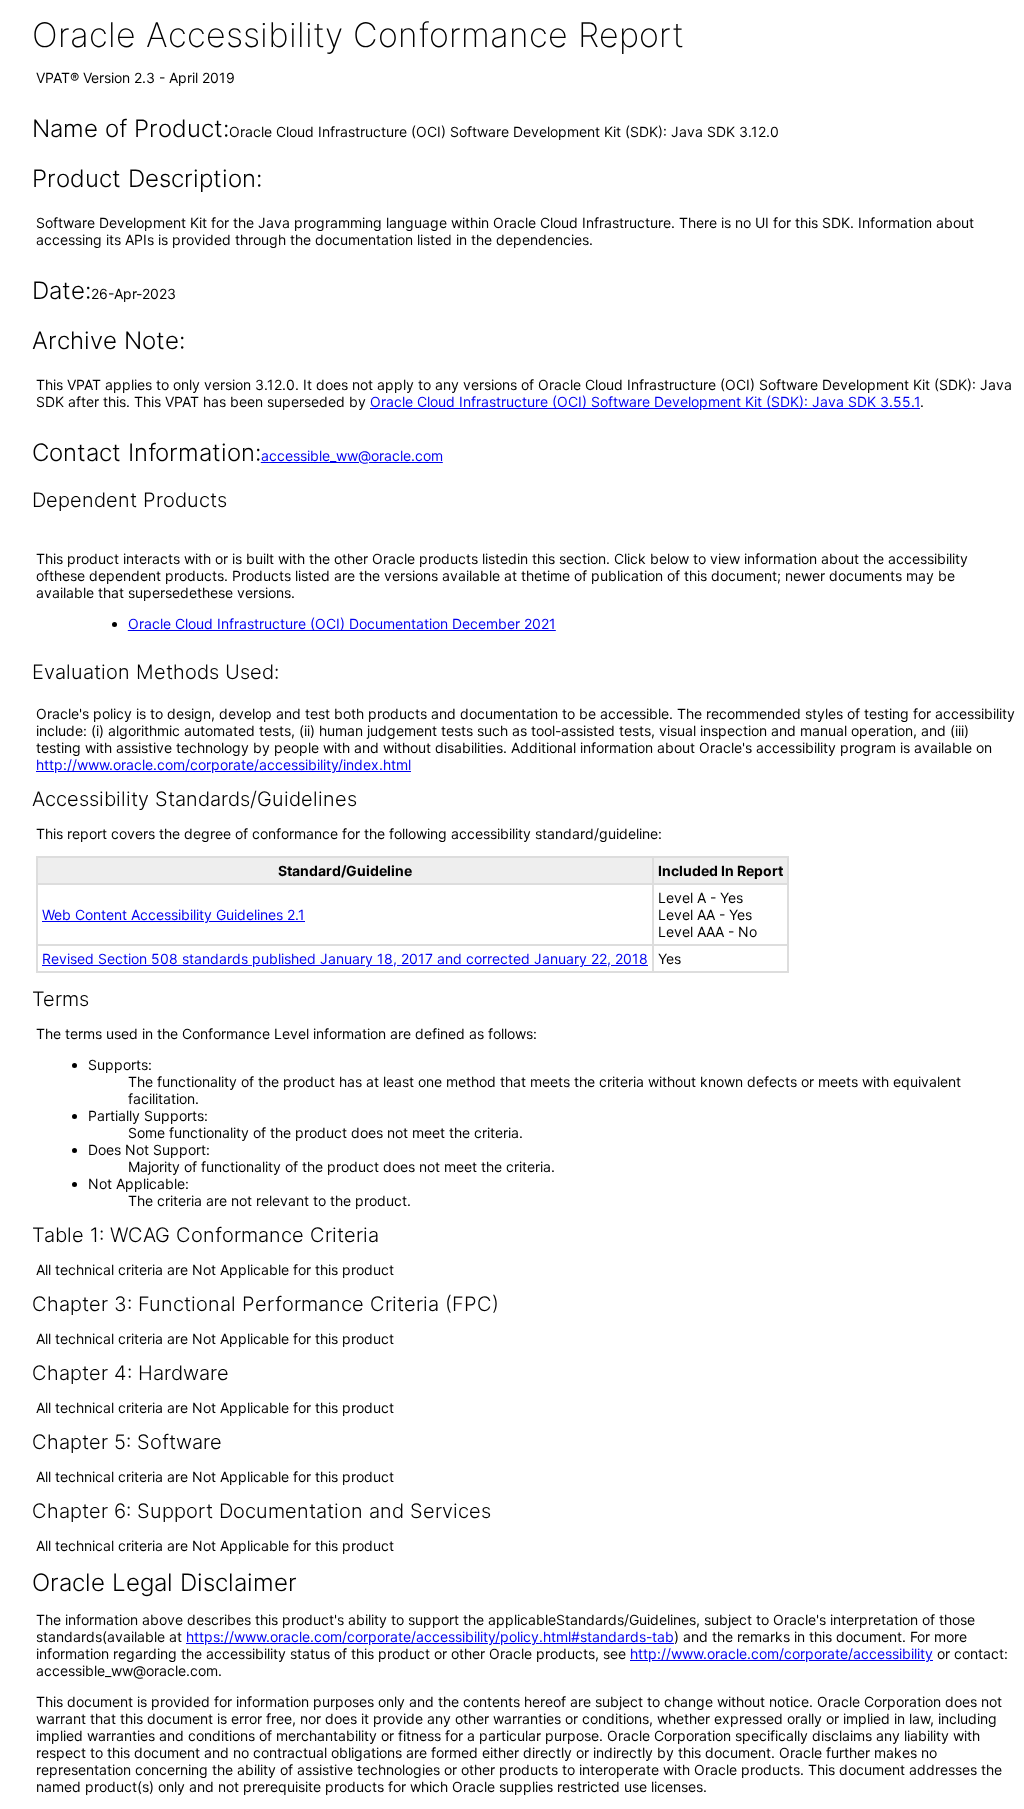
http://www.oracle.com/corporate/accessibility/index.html (223, 764)
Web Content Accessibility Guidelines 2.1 (173, 914)
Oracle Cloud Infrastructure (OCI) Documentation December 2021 (342, 623)
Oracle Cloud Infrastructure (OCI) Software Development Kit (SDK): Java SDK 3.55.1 (645, 401)
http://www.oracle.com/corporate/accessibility (781, 1653)
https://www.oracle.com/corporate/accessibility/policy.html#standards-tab (430, 1636)
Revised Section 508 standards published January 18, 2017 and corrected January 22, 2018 (345, 958)
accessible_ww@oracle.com (352, 455)
